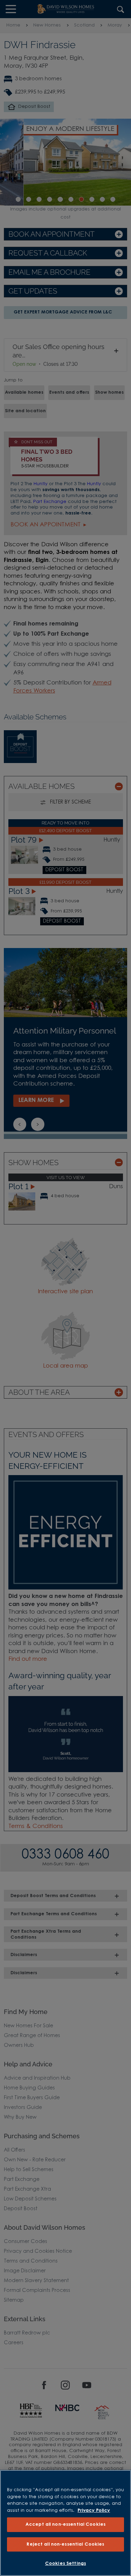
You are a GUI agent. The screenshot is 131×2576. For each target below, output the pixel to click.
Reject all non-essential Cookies (65, 2544)
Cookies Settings (65, 2564)
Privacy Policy (94, 2511)
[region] (65, 2523)
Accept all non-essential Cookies (65, 2525)
